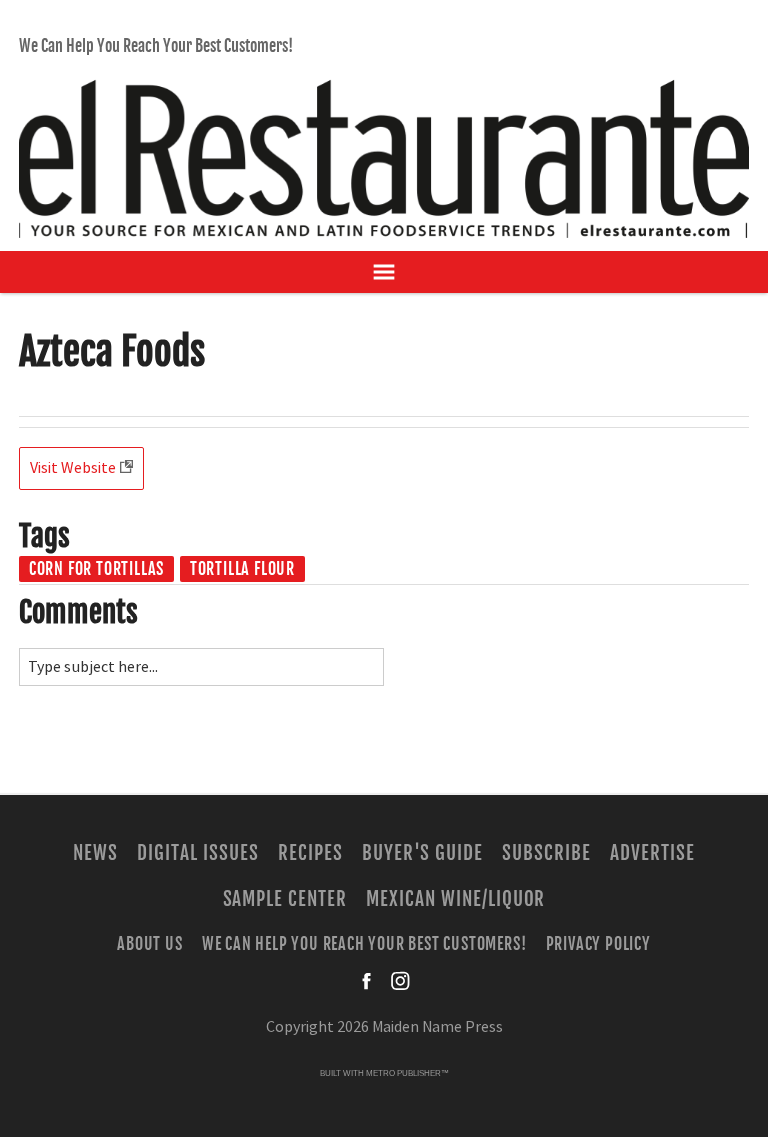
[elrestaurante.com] (384, 150)
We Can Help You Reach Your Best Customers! (156, 46)
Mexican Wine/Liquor (455, 899)
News (95, 853)
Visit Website (73, 468)
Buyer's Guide (422, 853)
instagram (400, 981)
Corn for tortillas (96, 569)
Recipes (310, 853)
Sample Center (285, 899)
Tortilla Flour (242, 569)
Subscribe (546, 853)
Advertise (652, 853)
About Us (149, 944)
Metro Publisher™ (407, 1073)
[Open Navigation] (384, 272)
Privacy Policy (598, 944)
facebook (368, 981)
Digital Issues (197, 853)
